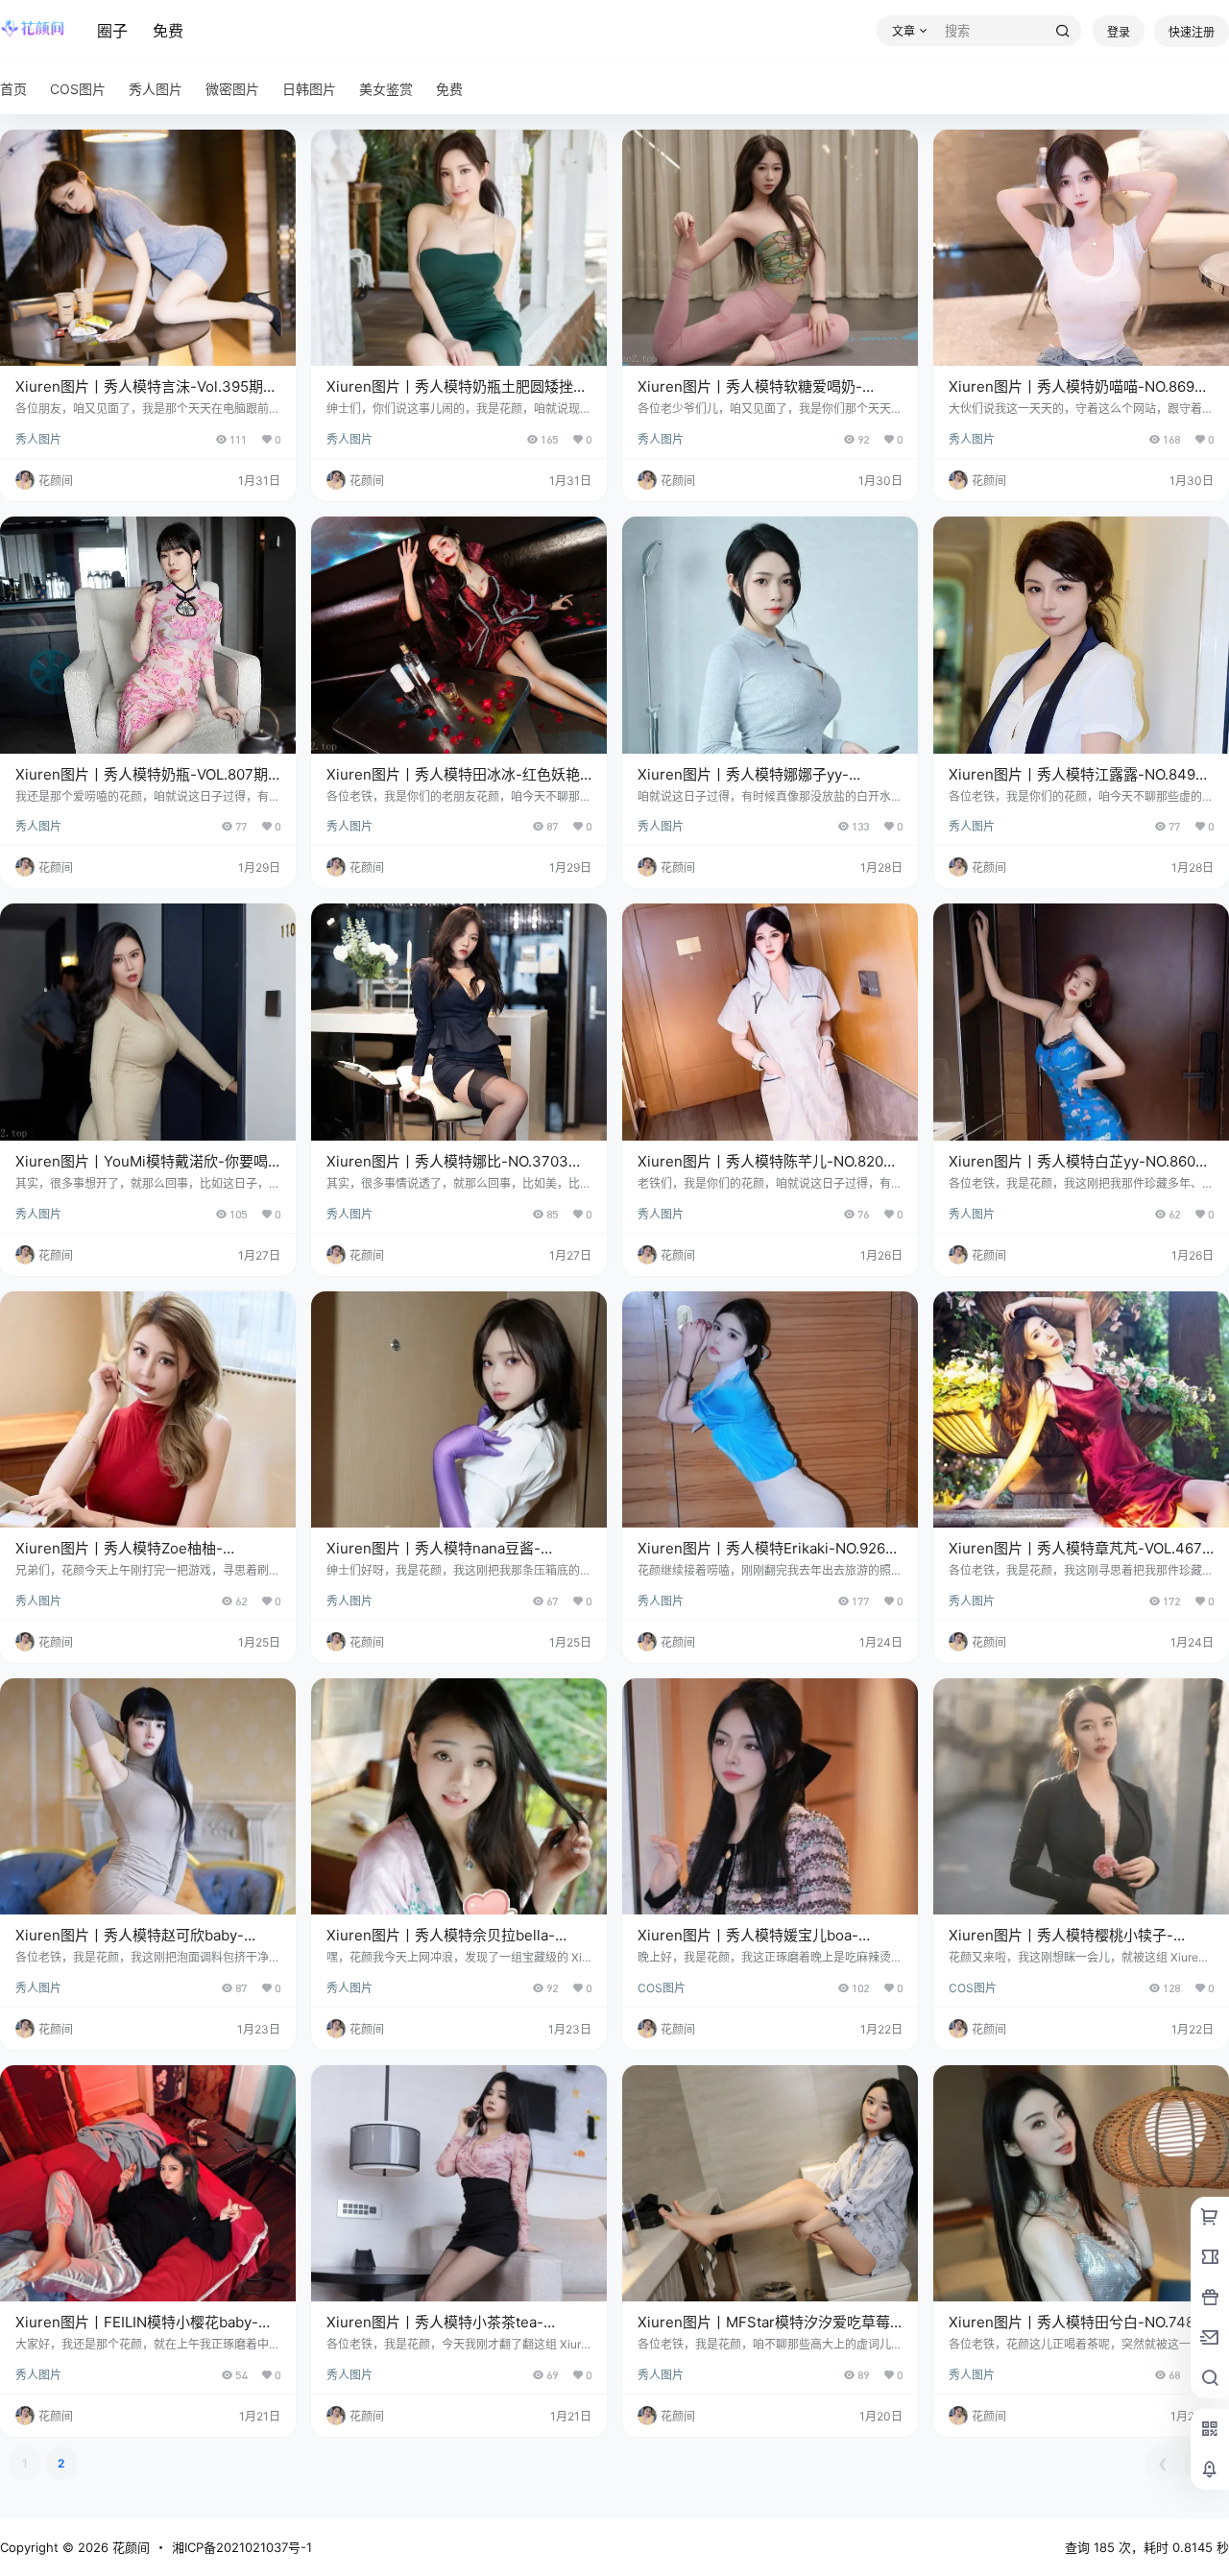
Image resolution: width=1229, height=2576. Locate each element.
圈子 (112, 31)
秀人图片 (38, 439)
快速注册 (1192, 32)
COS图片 (662, 1988)
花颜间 (129, 2547)
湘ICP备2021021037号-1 (242, 2547)
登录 (1119, 32)
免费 (168, 31)
